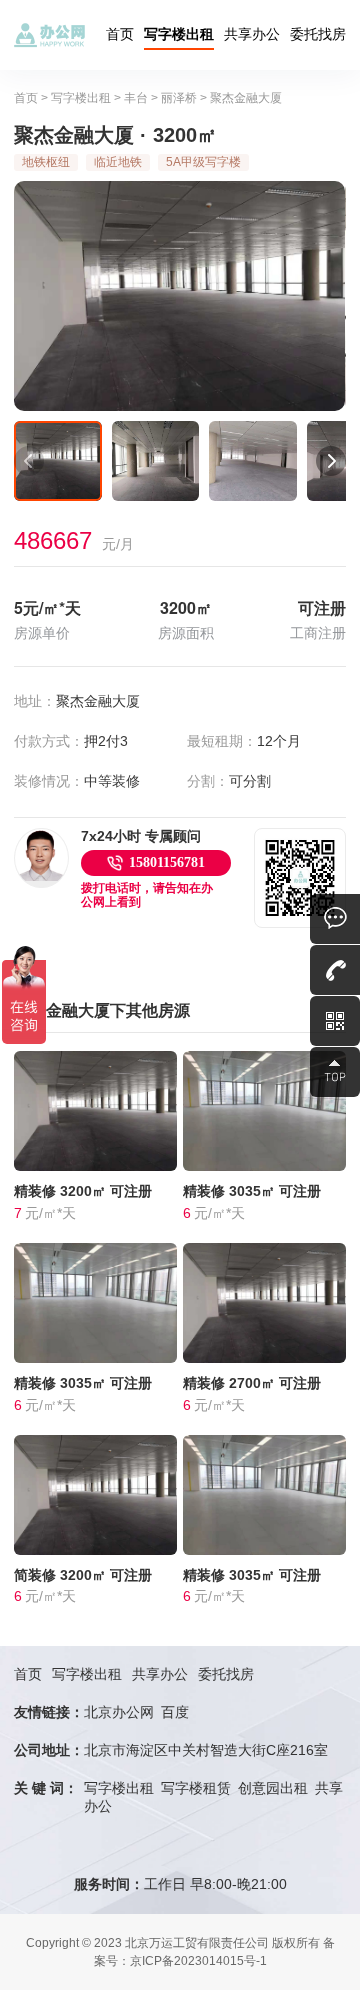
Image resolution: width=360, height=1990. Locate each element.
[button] (29, 461)
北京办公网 (119, 1712)
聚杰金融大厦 (246, 98)
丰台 (136, 98)
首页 (120, 34)
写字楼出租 (179, 34)
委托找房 (318, 34)
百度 (175, 1712)
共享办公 (252, 34)
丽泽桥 (179, 98)
